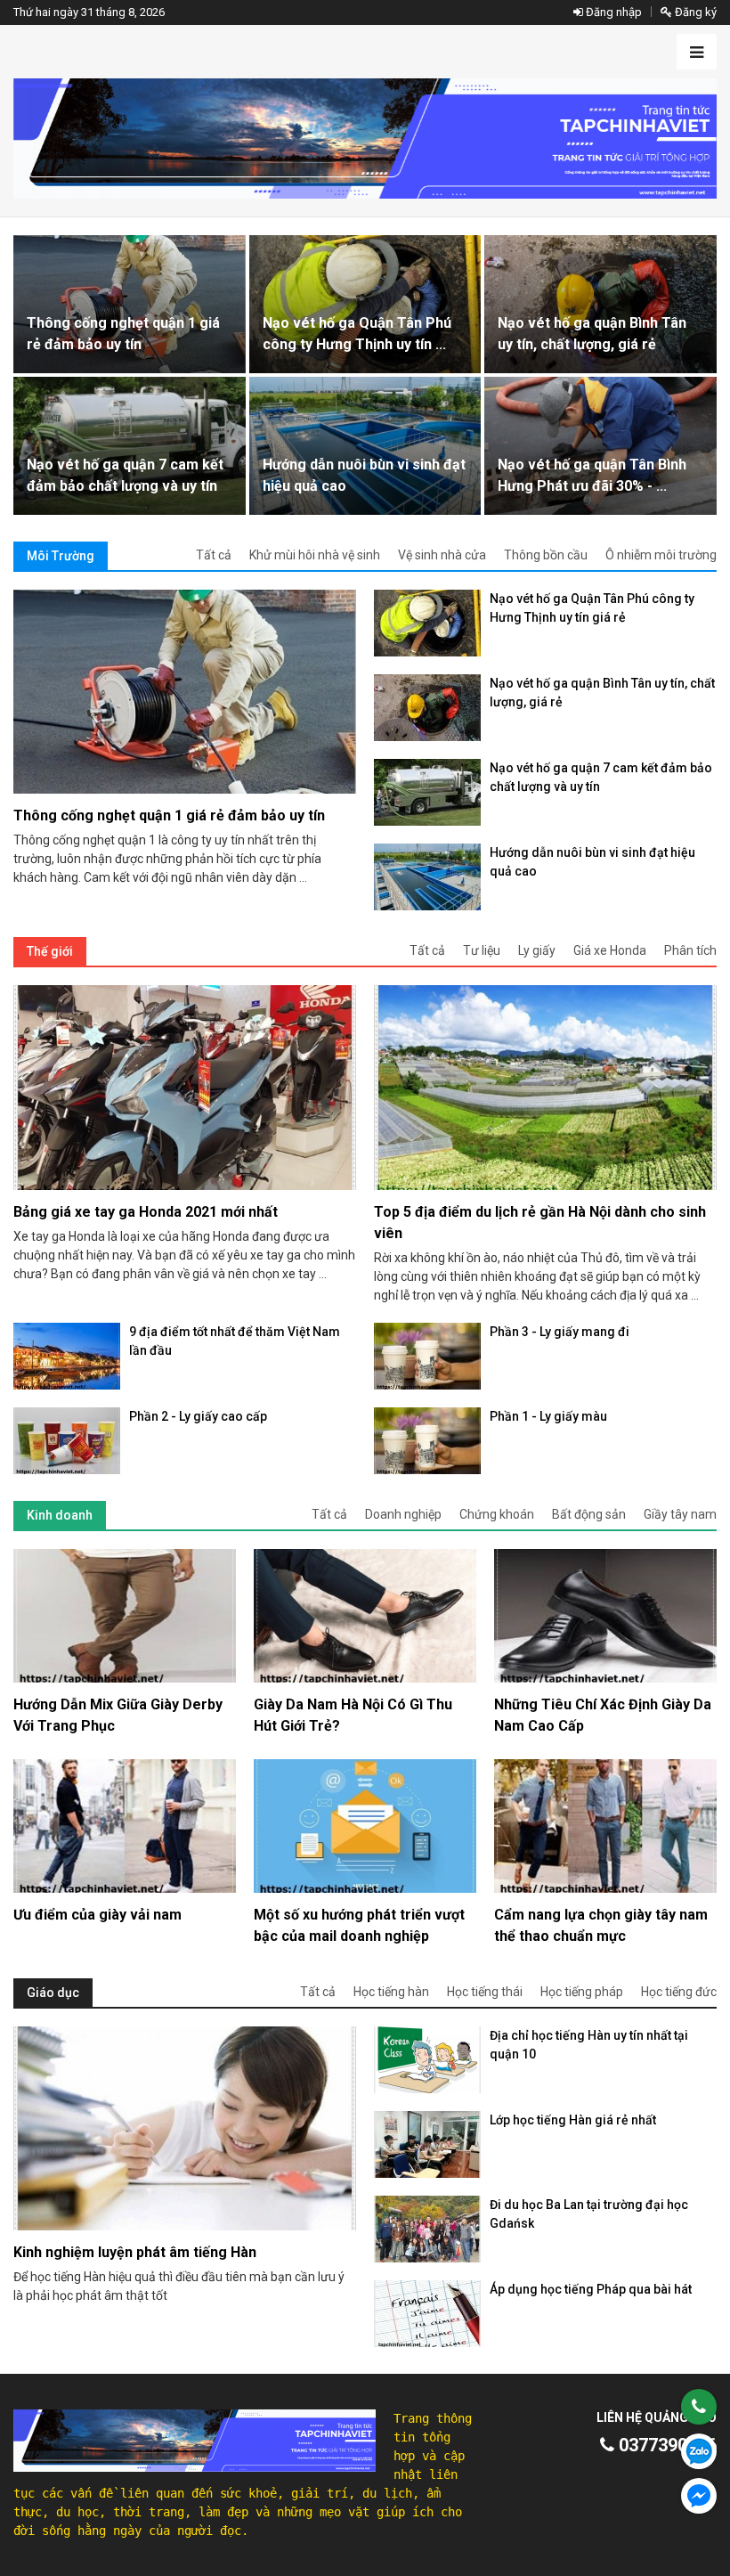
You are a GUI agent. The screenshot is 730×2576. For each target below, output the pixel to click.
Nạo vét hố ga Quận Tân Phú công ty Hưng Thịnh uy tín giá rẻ (592, 608)
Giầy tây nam (680, 1514)
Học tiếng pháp (582, 1992)
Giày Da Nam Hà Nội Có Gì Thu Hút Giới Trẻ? (353, 1715)
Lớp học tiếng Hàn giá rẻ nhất (573, 2120)
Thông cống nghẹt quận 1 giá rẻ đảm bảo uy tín (123, 334)
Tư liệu (482, 950)
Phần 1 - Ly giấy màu (548, 1416)
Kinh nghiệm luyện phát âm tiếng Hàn (135, 2252)
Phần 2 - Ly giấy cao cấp (198, 1416)
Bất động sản (589, 1514)
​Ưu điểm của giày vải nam (97, 1915)
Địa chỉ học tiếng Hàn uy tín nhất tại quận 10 (589, 2045)
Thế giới (50, 951)
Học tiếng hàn (391, 1992)
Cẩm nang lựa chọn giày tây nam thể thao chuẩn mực (601, 1925)
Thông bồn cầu (546, 555)
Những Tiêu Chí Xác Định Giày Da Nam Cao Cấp (603, 1715)
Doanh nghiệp (403, 1514)
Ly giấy (537, 950)
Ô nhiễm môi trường (661, 555)
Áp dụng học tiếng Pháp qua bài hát (591, 2289)
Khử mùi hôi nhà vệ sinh (315, 555)
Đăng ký (694, 12)
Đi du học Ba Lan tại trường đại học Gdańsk (589, 2214)
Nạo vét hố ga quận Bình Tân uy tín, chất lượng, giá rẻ (592, 334)
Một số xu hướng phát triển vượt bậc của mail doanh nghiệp (359, 1925)
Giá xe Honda (610, 950)
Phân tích (690, 950)
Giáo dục (53, 1993)
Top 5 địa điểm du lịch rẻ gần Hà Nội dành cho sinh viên (540, 1223)
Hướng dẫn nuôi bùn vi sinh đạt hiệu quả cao (364, 475)
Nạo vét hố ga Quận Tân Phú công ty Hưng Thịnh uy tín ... (357, 334)
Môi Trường (61, 556)
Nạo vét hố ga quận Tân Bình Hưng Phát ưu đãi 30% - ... (592, 475)
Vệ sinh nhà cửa (442, 555)
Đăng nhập (612, 12)
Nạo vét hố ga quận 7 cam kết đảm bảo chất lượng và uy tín (125, 475)
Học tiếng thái (485, 1992)
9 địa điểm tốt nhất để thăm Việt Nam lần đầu (235, 1341)
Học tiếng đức (679, 1992)
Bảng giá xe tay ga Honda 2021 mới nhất (146, 1212)
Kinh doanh (60, 1515)
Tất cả (214, 555)
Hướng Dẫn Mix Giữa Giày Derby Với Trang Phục (118, 1715)
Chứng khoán (497, 1514)
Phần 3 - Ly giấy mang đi (560, 1332)
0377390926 (665, 2445)
